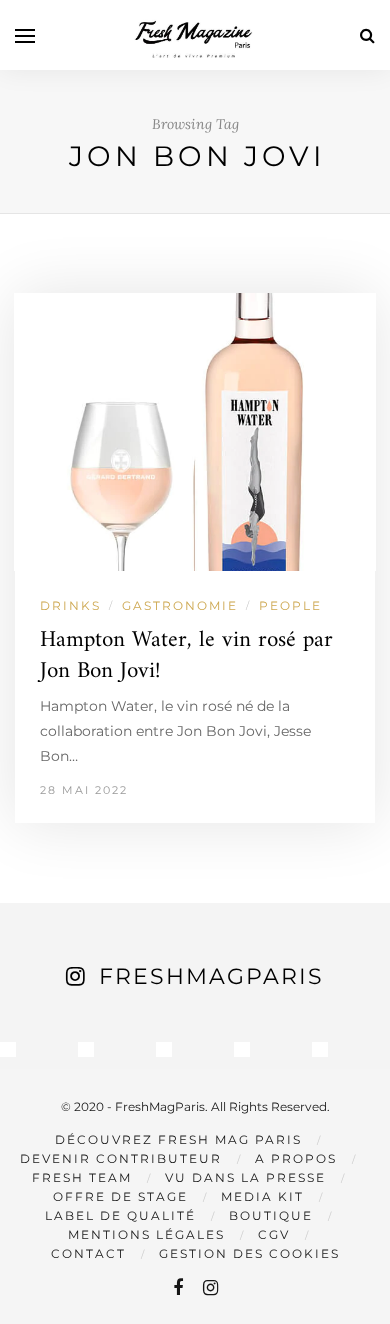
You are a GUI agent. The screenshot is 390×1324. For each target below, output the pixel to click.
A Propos (296, 1158)
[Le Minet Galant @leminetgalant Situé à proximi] (242, 1050)
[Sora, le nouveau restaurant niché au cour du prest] (320, 1050)
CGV (274, 1234)
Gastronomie (180, 605)
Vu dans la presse (245, 1177)
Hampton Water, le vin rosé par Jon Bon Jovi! (186, 656)
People (290, 605)
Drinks (70, 605)
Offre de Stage (120, 1196)
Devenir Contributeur (121, 1158)
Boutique (271, 1215)
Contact (88, 1253)
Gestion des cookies (249, 1253)
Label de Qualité (120, 1215)
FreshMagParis (211, 976)
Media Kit (262, 1196)
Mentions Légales (146, 1234)
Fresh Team (82, 1177)
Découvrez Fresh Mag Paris (178, 1139)
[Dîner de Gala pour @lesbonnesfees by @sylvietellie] (8, 1050)
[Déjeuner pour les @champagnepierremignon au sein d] (164, 1050)
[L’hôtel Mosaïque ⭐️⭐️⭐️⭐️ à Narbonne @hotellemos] (86, 1050)
